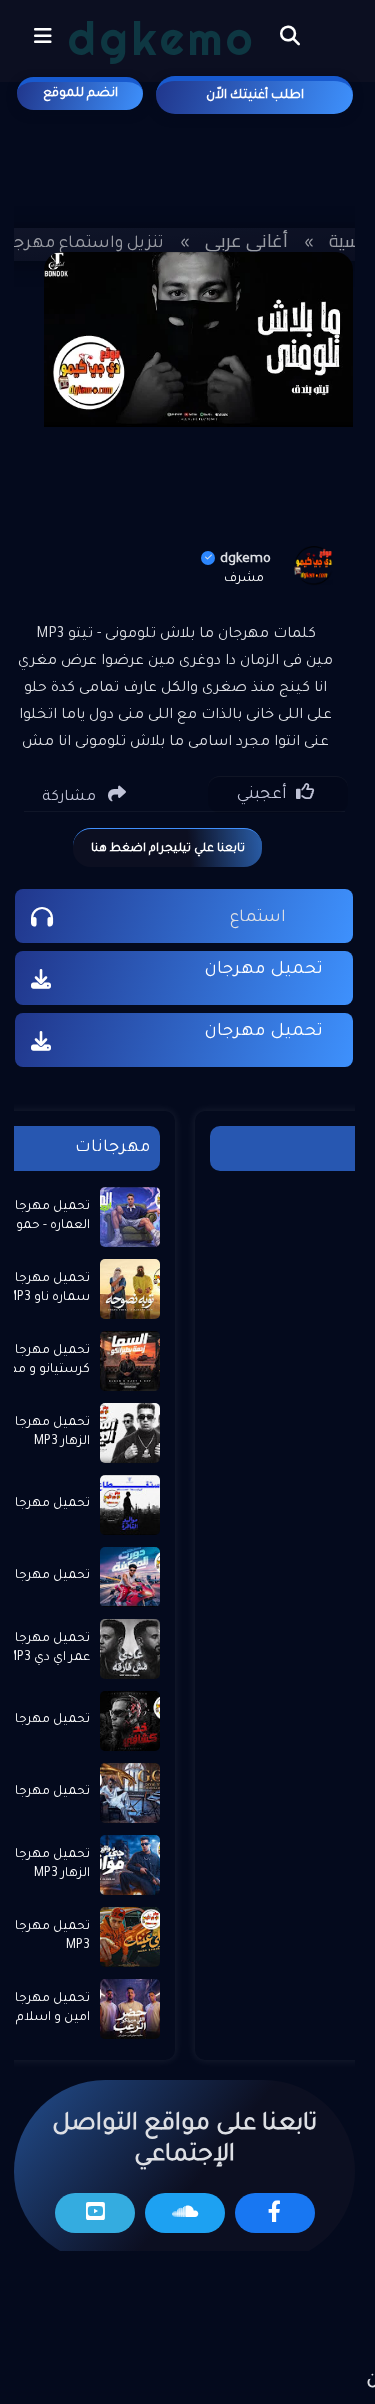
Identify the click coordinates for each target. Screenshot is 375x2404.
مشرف (244, 579)
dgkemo (245, 559)
